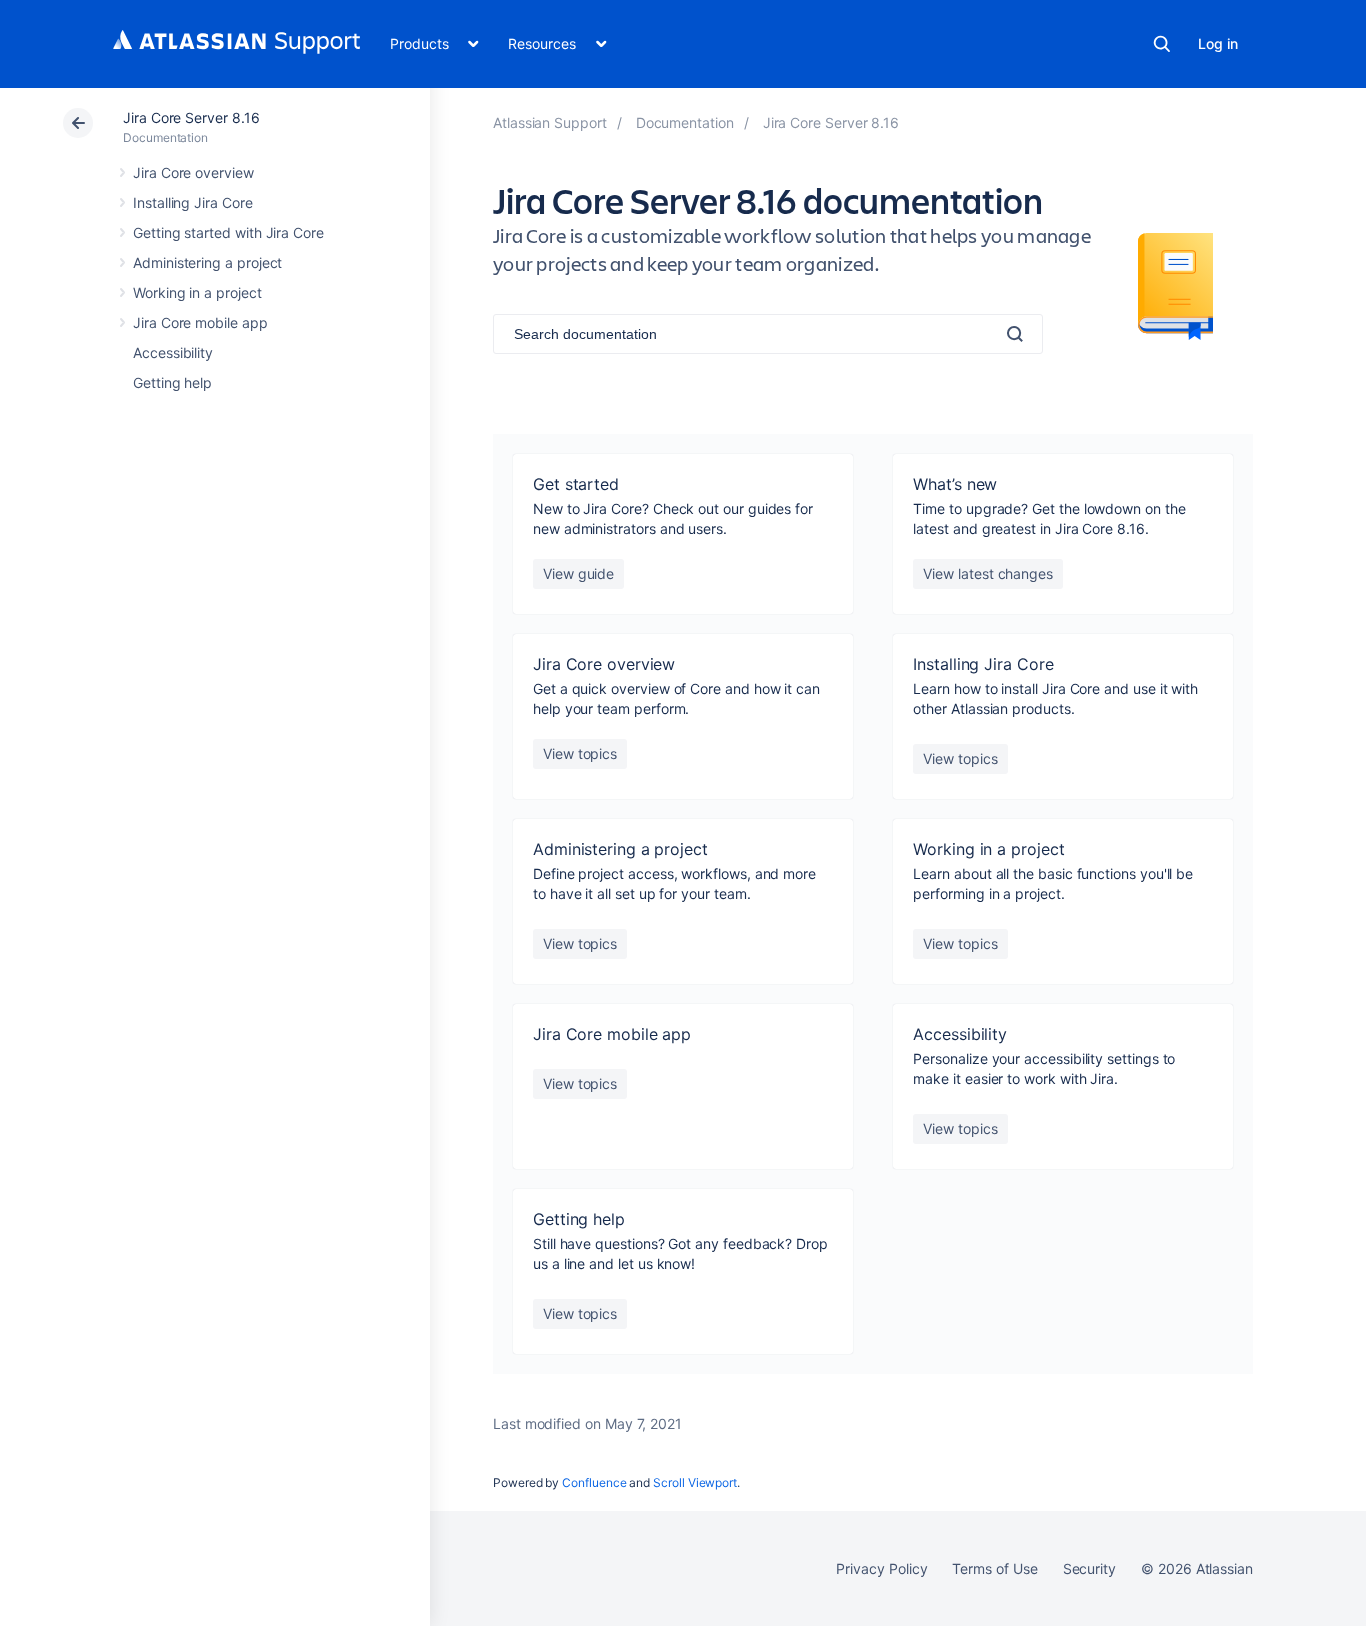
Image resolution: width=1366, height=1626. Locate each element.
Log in (1218, 43)
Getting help (172, 382)
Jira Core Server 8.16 (191, 117)
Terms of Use (994, 1568)
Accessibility (173, 352)
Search (1162, 44)
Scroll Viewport (695, 1482)
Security (1089, 1568)
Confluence (594, 1482)
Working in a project (197, 292)
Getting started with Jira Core (228, 232)
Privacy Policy (881, 1568)
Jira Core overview (193, 172)
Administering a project (207, 262)
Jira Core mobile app (200, 322)
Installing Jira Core (193, 202)
